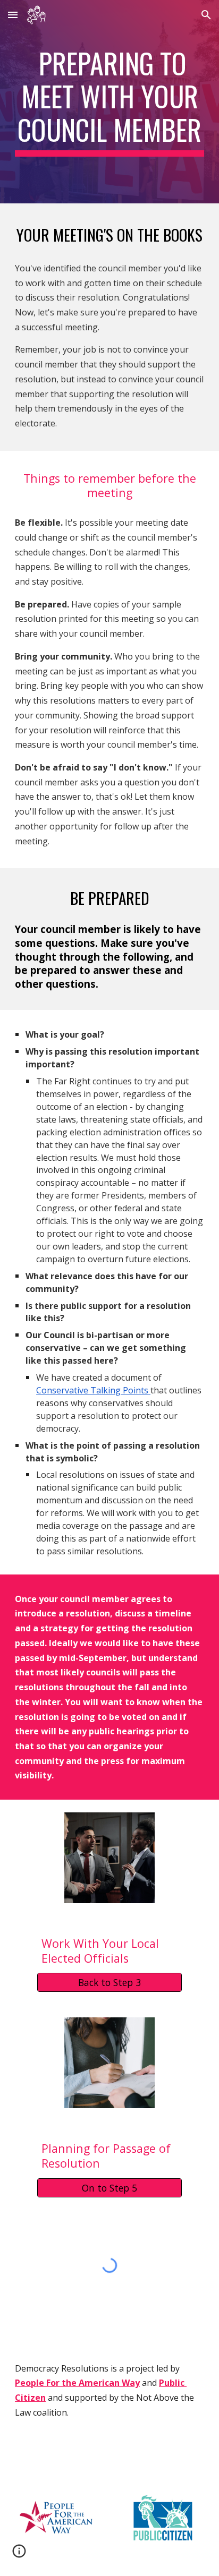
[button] (13, 15)
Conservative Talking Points (92, 1390)
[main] (109, 102)
